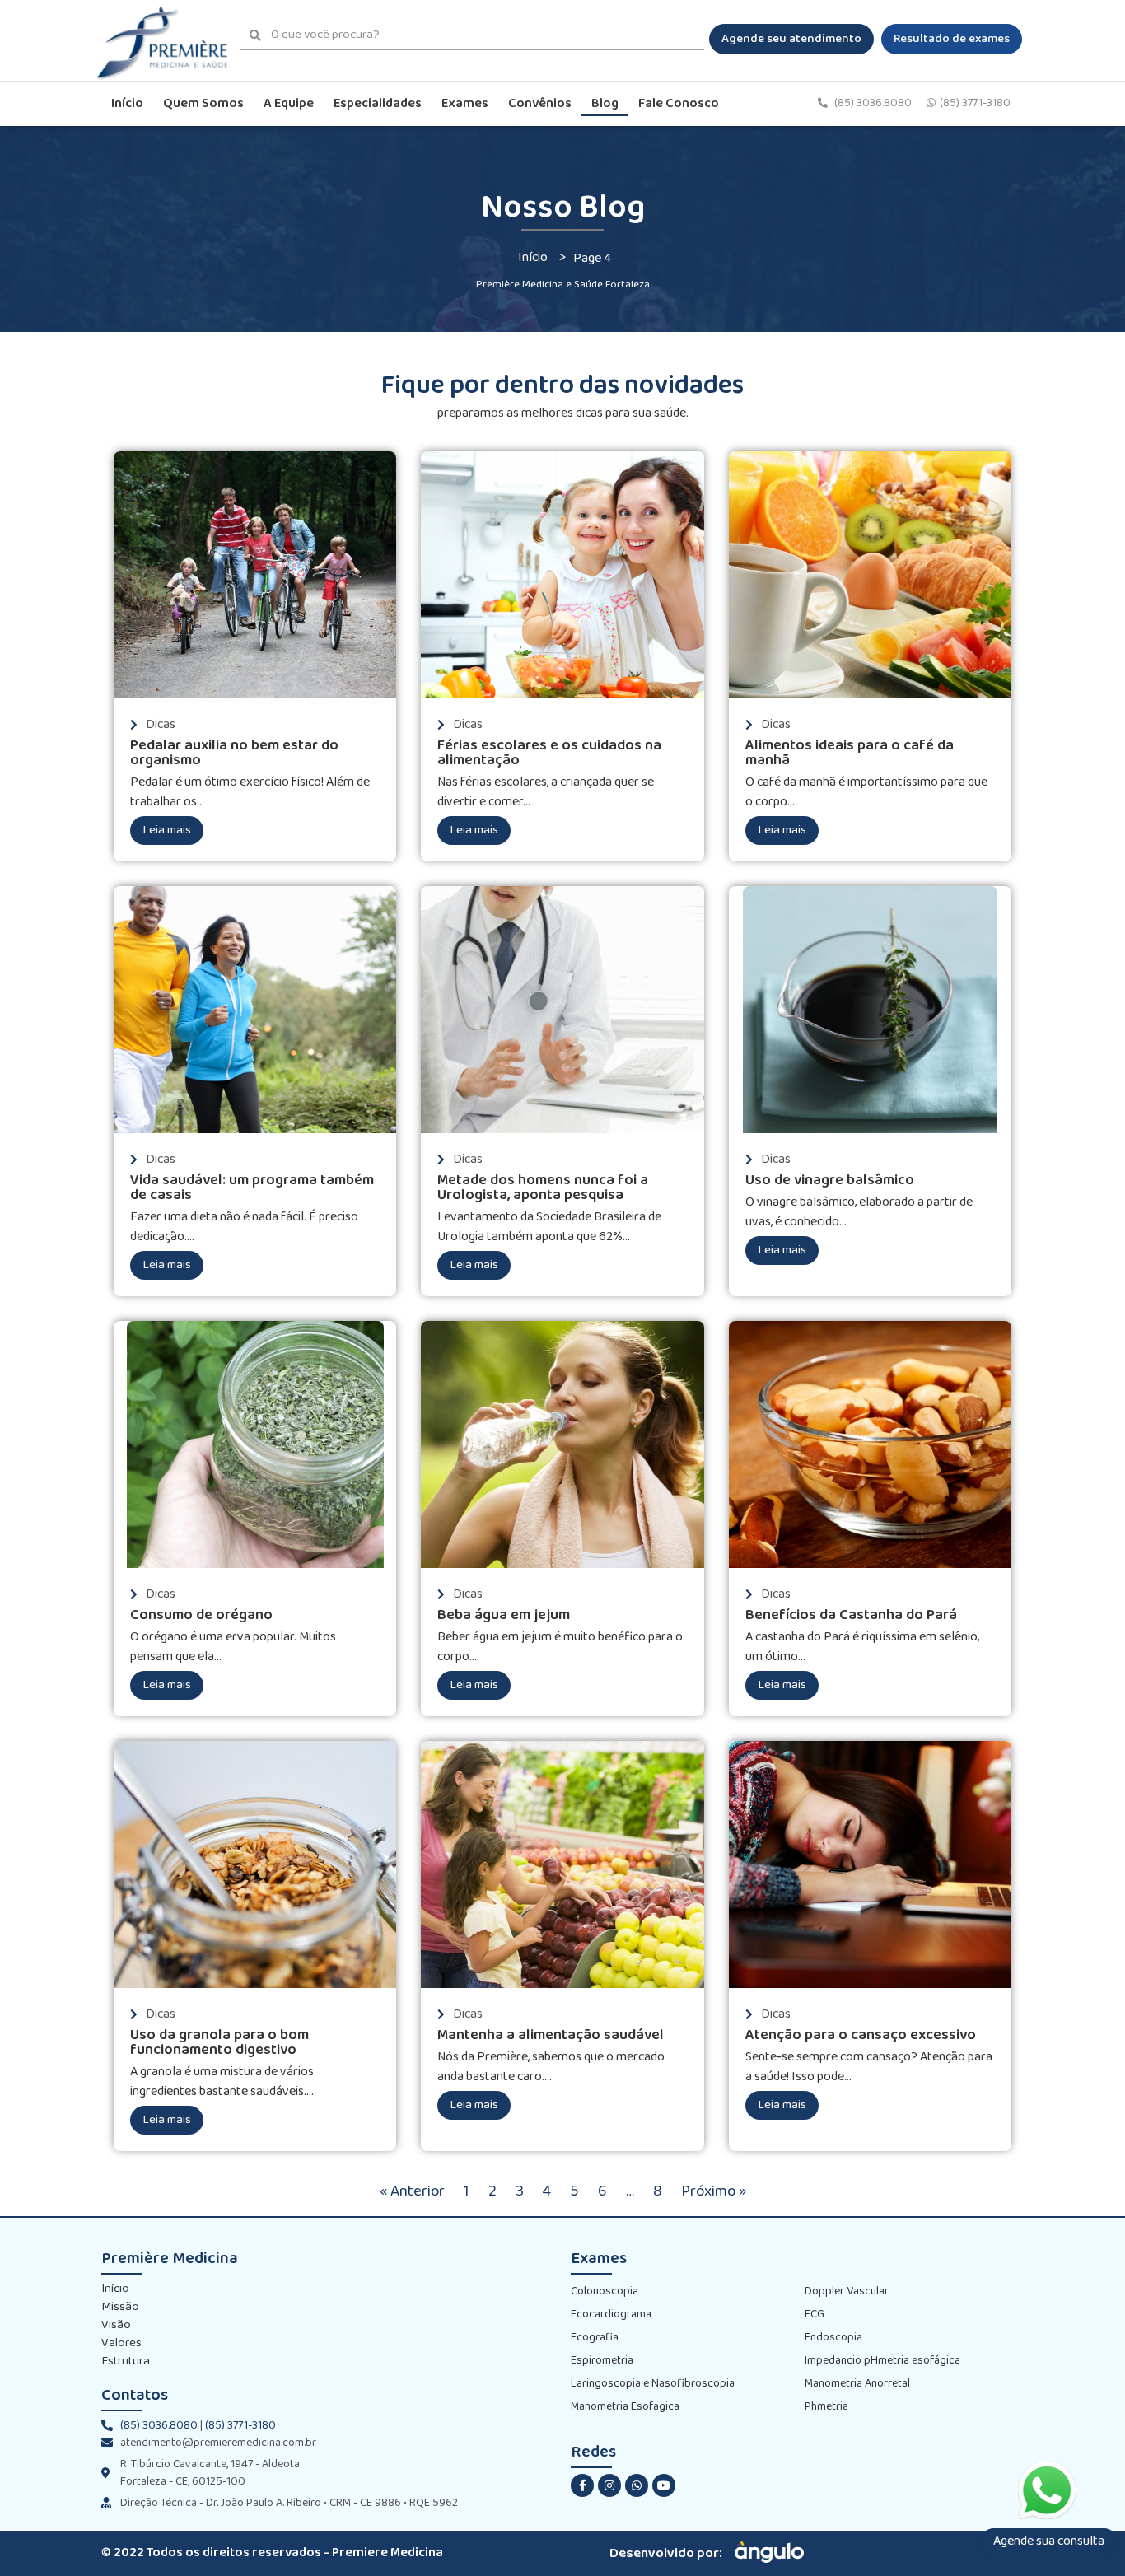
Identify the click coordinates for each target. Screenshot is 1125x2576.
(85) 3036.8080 (874, 103)
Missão (120, 2308)
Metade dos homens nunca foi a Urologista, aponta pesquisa (543, 1188)
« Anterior (412, 2191)
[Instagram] (609, 2485)
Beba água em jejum (504, 1615)
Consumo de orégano (201, 1615)
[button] (791, 39)
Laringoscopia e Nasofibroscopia (653, 2384)
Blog (605, 103)
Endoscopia (833, 2338)
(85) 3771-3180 (975, 103)
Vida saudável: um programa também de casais (252, 1188)
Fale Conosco (679, 103)
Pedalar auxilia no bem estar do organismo (234, 753)
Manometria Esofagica (625, 2407)
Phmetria (826, 2407)
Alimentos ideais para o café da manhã (850, 753)
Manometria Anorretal (857, 2384)
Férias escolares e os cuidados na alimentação (549, 753)
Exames (465, 103)
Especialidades (378, 103)
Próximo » (714, 2191)
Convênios (540, 103)
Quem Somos (203, 103)
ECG (815, 2315)
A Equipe (289, 103)
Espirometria (602, 2361)
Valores (121, 2344)
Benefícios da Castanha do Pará (851, 1615)
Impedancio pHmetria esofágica (882, 2361)
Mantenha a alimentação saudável (551, 2035)
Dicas (161, 724)
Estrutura (126, 2362)
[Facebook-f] (582, 2485)
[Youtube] (664, 2485)
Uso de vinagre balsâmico (830, 1181)
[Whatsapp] (637, 2485)
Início (127, 103)
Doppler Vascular (847, 2291)
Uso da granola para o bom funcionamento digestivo (219, 2043)
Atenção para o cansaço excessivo (861, 2035)
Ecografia (595, 2338)
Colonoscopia (605, 2291)
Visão (116, 2326)
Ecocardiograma (611, 2315)
